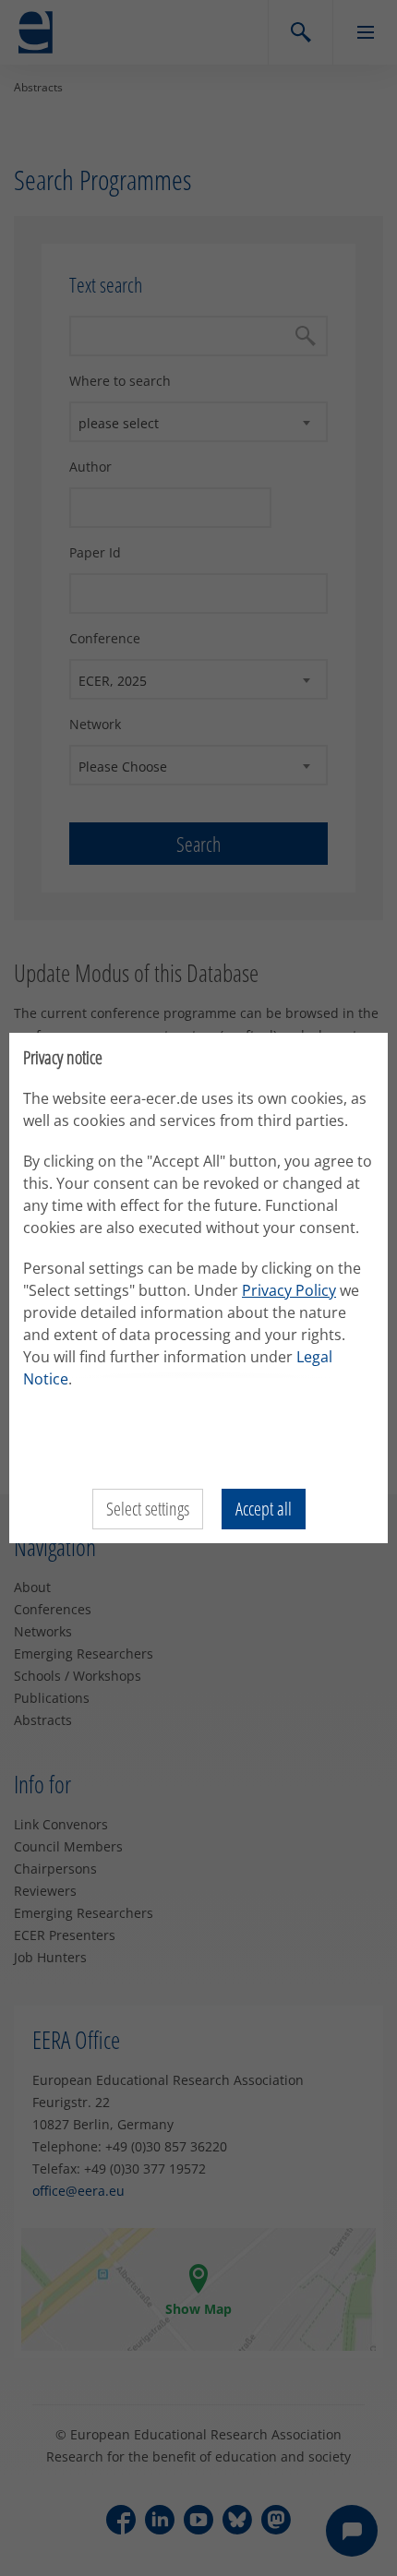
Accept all (264, 1509)
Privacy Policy (289, 1290)
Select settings (148, 1509)
